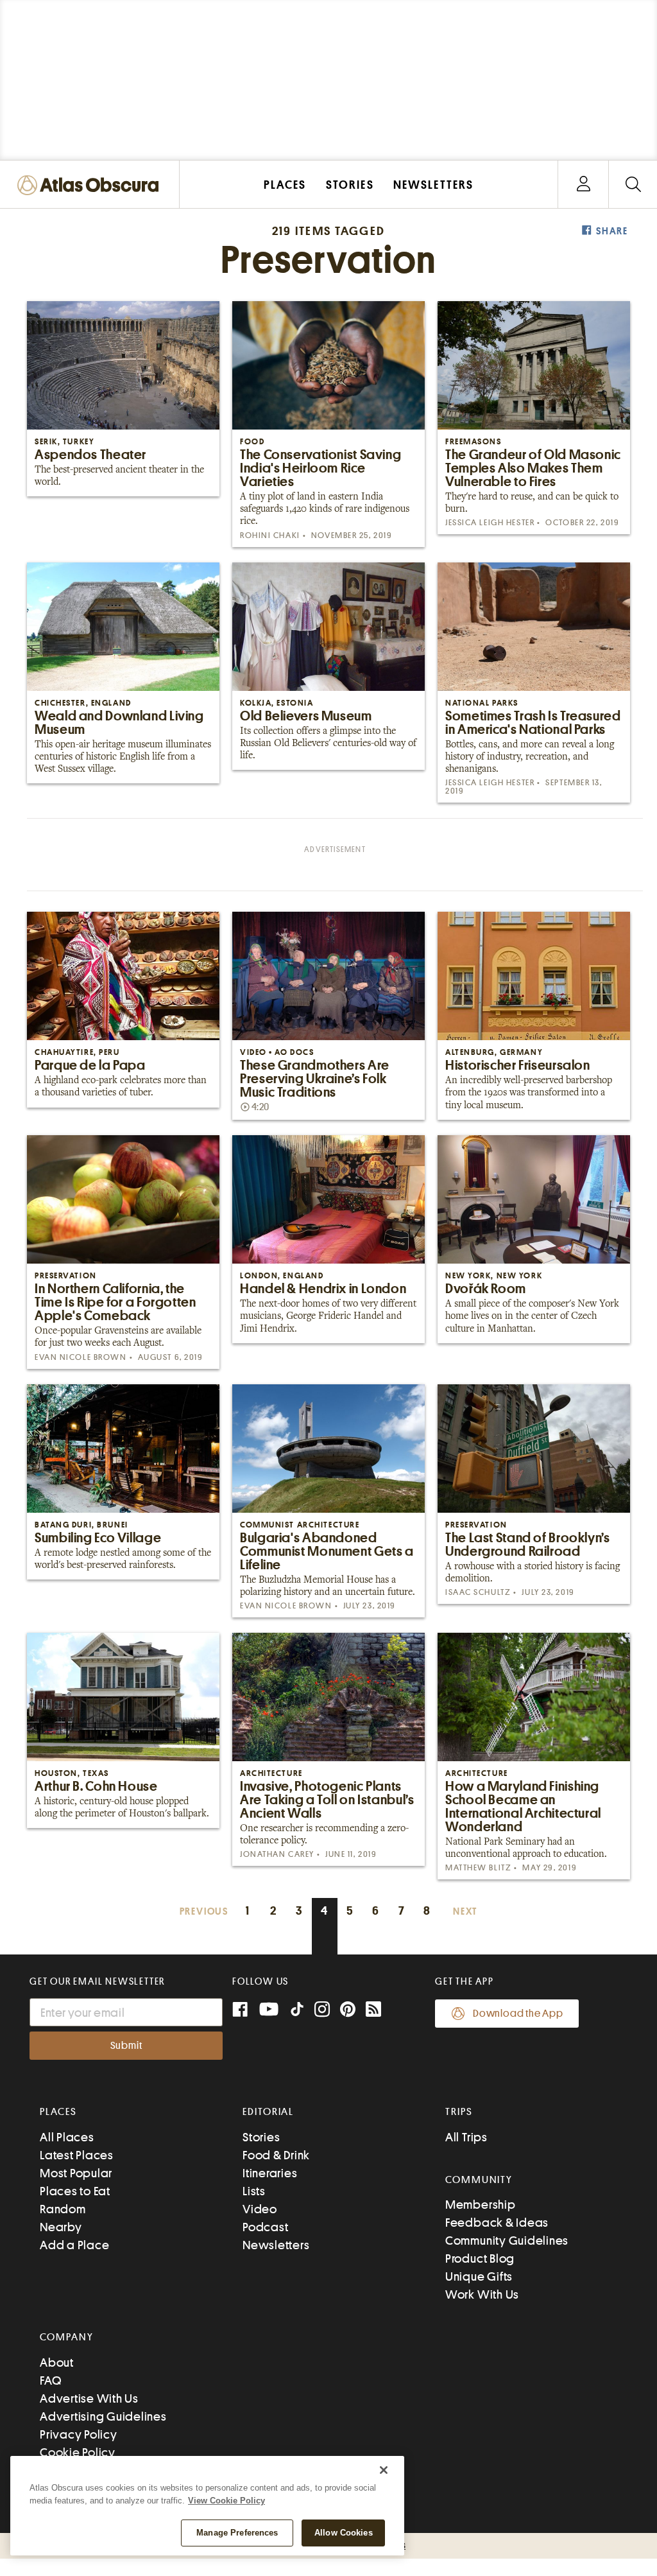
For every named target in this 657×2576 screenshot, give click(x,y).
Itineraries (270, 2173)
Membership (481, 2205)
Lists (254, 2191)
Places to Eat (75, 2191)
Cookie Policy (78, 2452)
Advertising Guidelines (103, 2416)
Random (63, 2209)
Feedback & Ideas (497, 2223)
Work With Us (482, 2294)
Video (260, 2209)
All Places (67, 2137)
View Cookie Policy (226, 2501)
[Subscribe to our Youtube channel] (269, 2011)
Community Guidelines (507, 2241)
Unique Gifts (479, 2276)
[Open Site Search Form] (633, 185)
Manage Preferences (237, 2533)
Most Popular (76, 2173)
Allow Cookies (344, 2533)
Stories (261, 2137)
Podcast (265, 2227)
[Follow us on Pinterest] (348, 2011)
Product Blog (480, 2258)
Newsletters (276, 2245)
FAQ (50, 2380)
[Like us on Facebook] (240, 2011)
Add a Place (74, 2245)
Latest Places (77, 2155)
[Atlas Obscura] (91, 186)
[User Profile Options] (583, 185)
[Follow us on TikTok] (297, 2012)
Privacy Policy (79, 2434)
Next (465, 1912)
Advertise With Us (89, 2398)
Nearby (61, 2227)
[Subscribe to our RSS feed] (373, 2011)
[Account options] (584, 185)
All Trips (466, 2137)
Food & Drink (276, 2155)
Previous (204, 1912)
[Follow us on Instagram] (322, 2011)
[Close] (384, 2470)
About (57, 2363)
